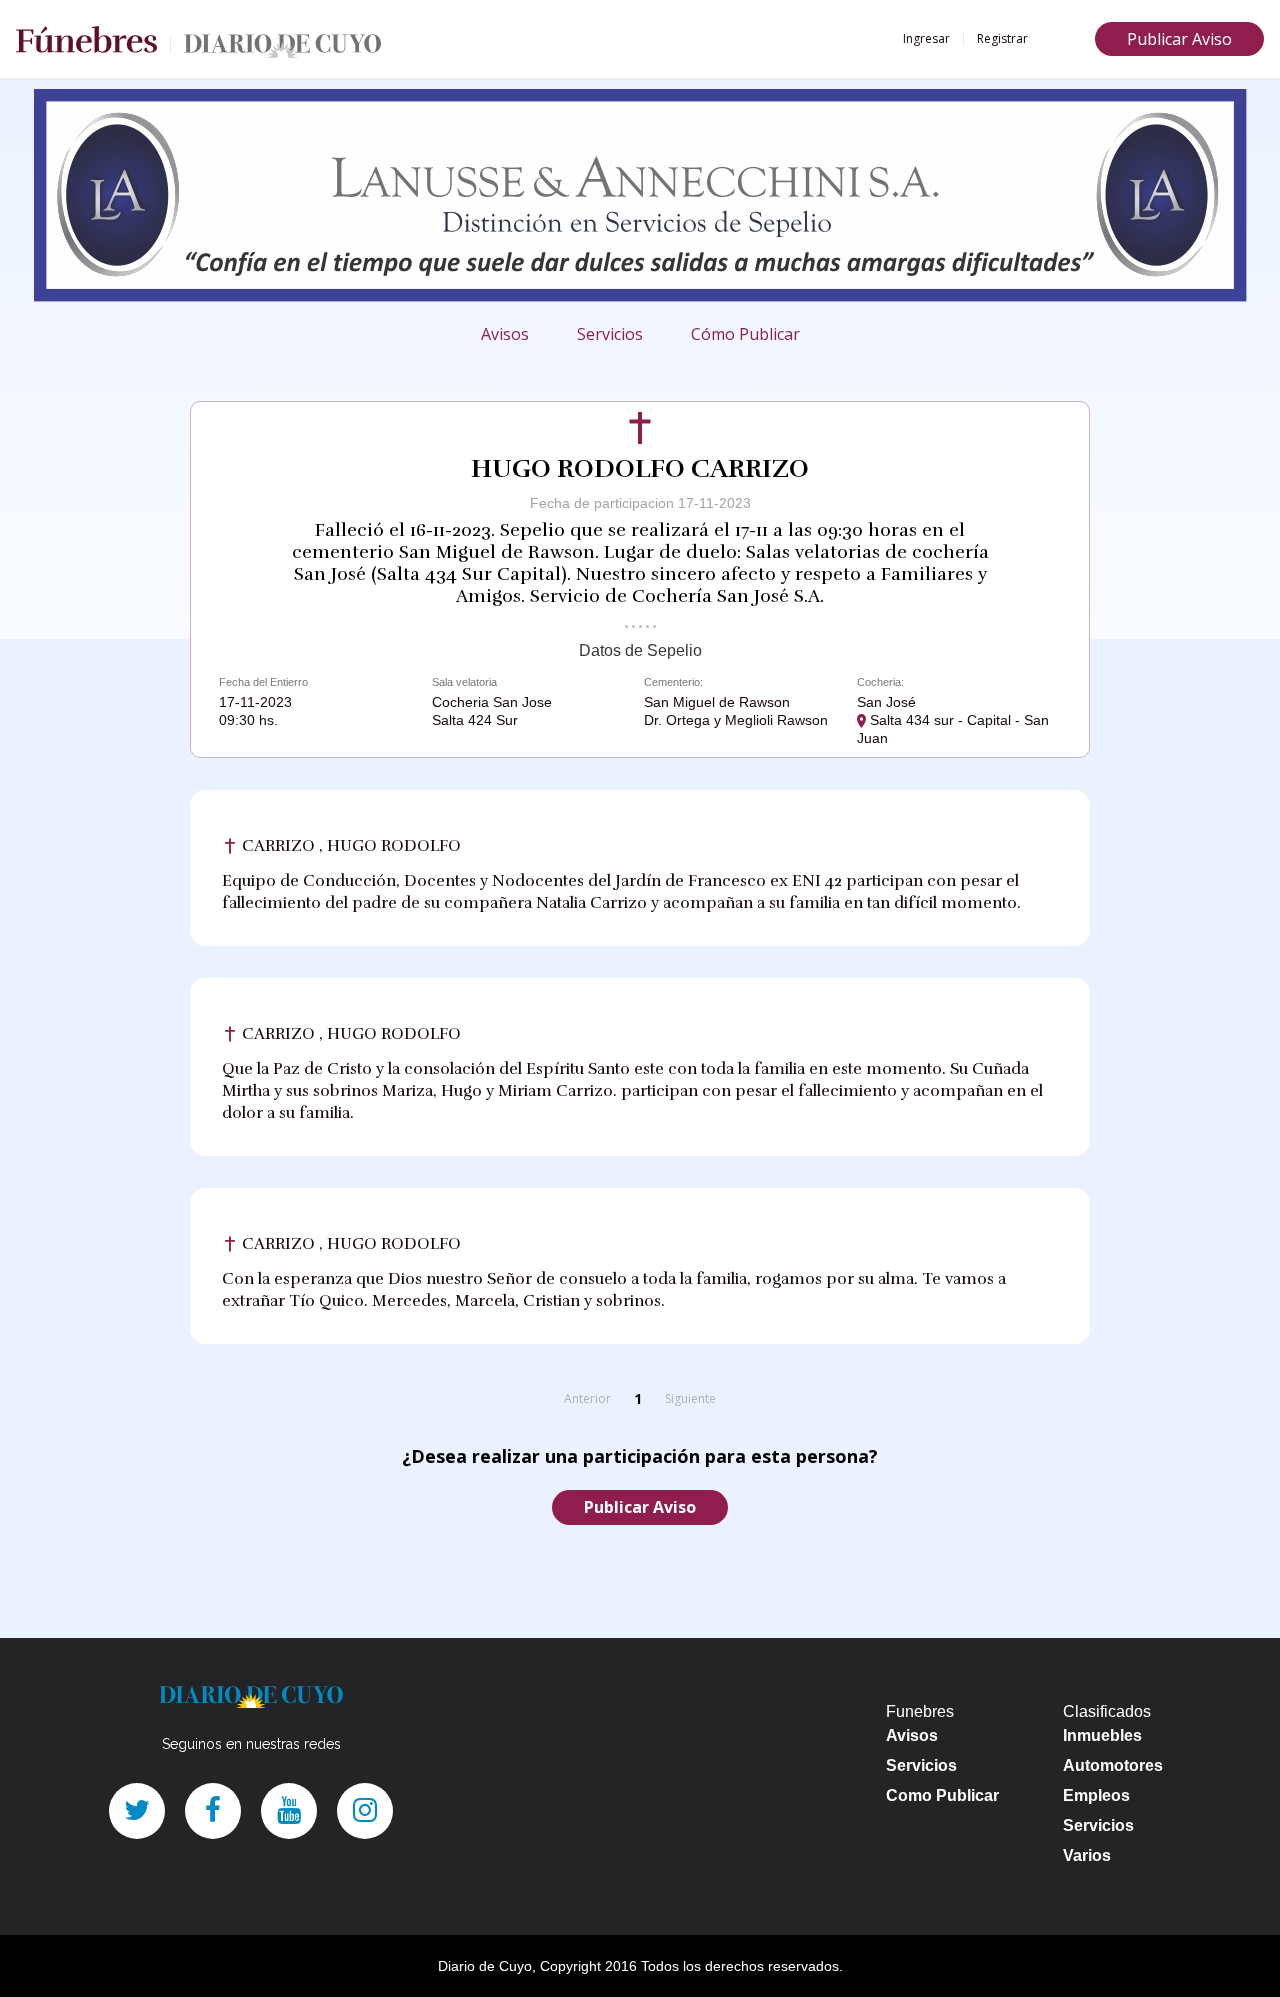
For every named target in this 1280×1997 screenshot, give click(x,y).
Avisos (505, 334)
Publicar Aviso (1179, 39)
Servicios (610, 334)
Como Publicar (942, 1795)
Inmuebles (1102, 1735)
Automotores (1113, 1765)
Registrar (1002, 38)
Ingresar (926, 38)
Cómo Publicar (745, 334)
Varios (1087, 1855)
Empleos (1096, 1795)
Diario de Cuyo (485, 1966)
